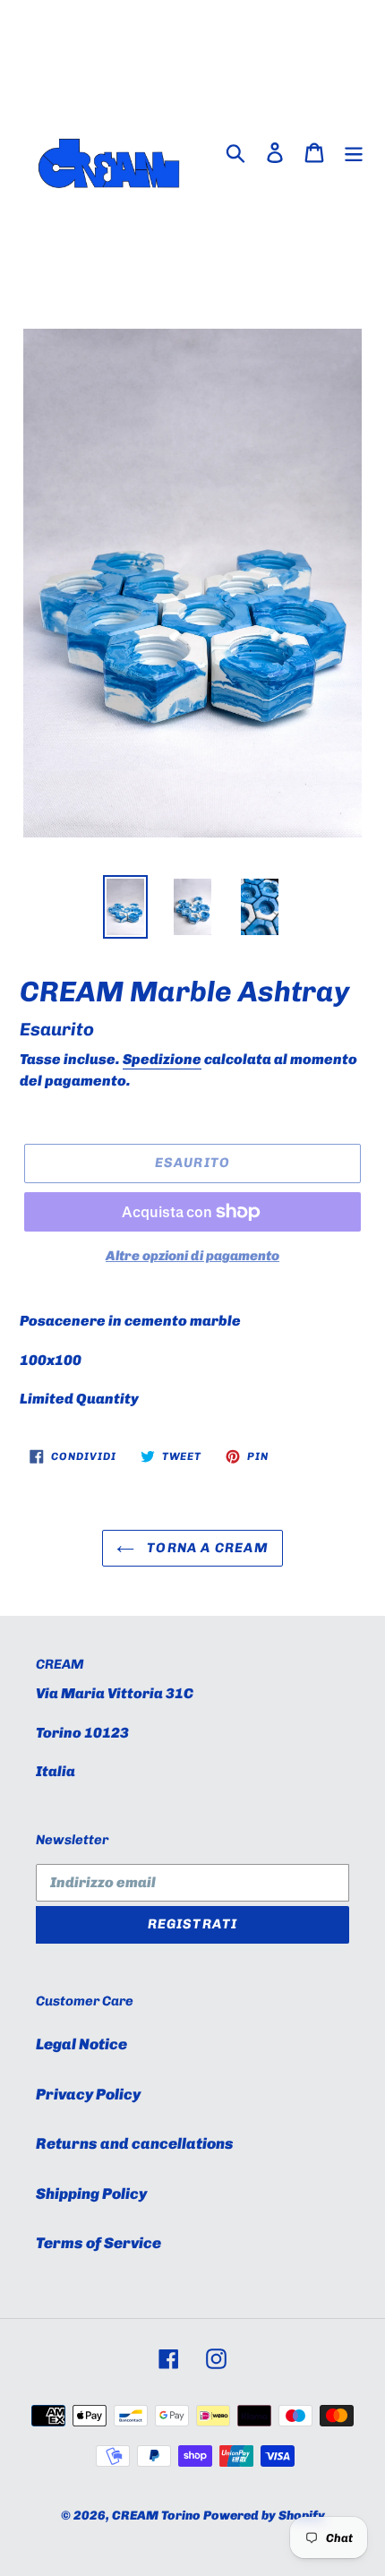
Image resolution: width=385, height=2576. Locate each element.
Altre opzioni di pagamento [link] (192, 1256)
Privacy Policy (88, 2094)
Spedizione (162, 1059)
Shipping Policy (91, 2194)
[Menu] (354, 152)
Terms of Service (98, 2243)
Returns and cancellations (135, 2143)
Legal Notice (81, 2044)
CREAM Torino (156, 2516)
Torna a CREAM (206, 1548)
